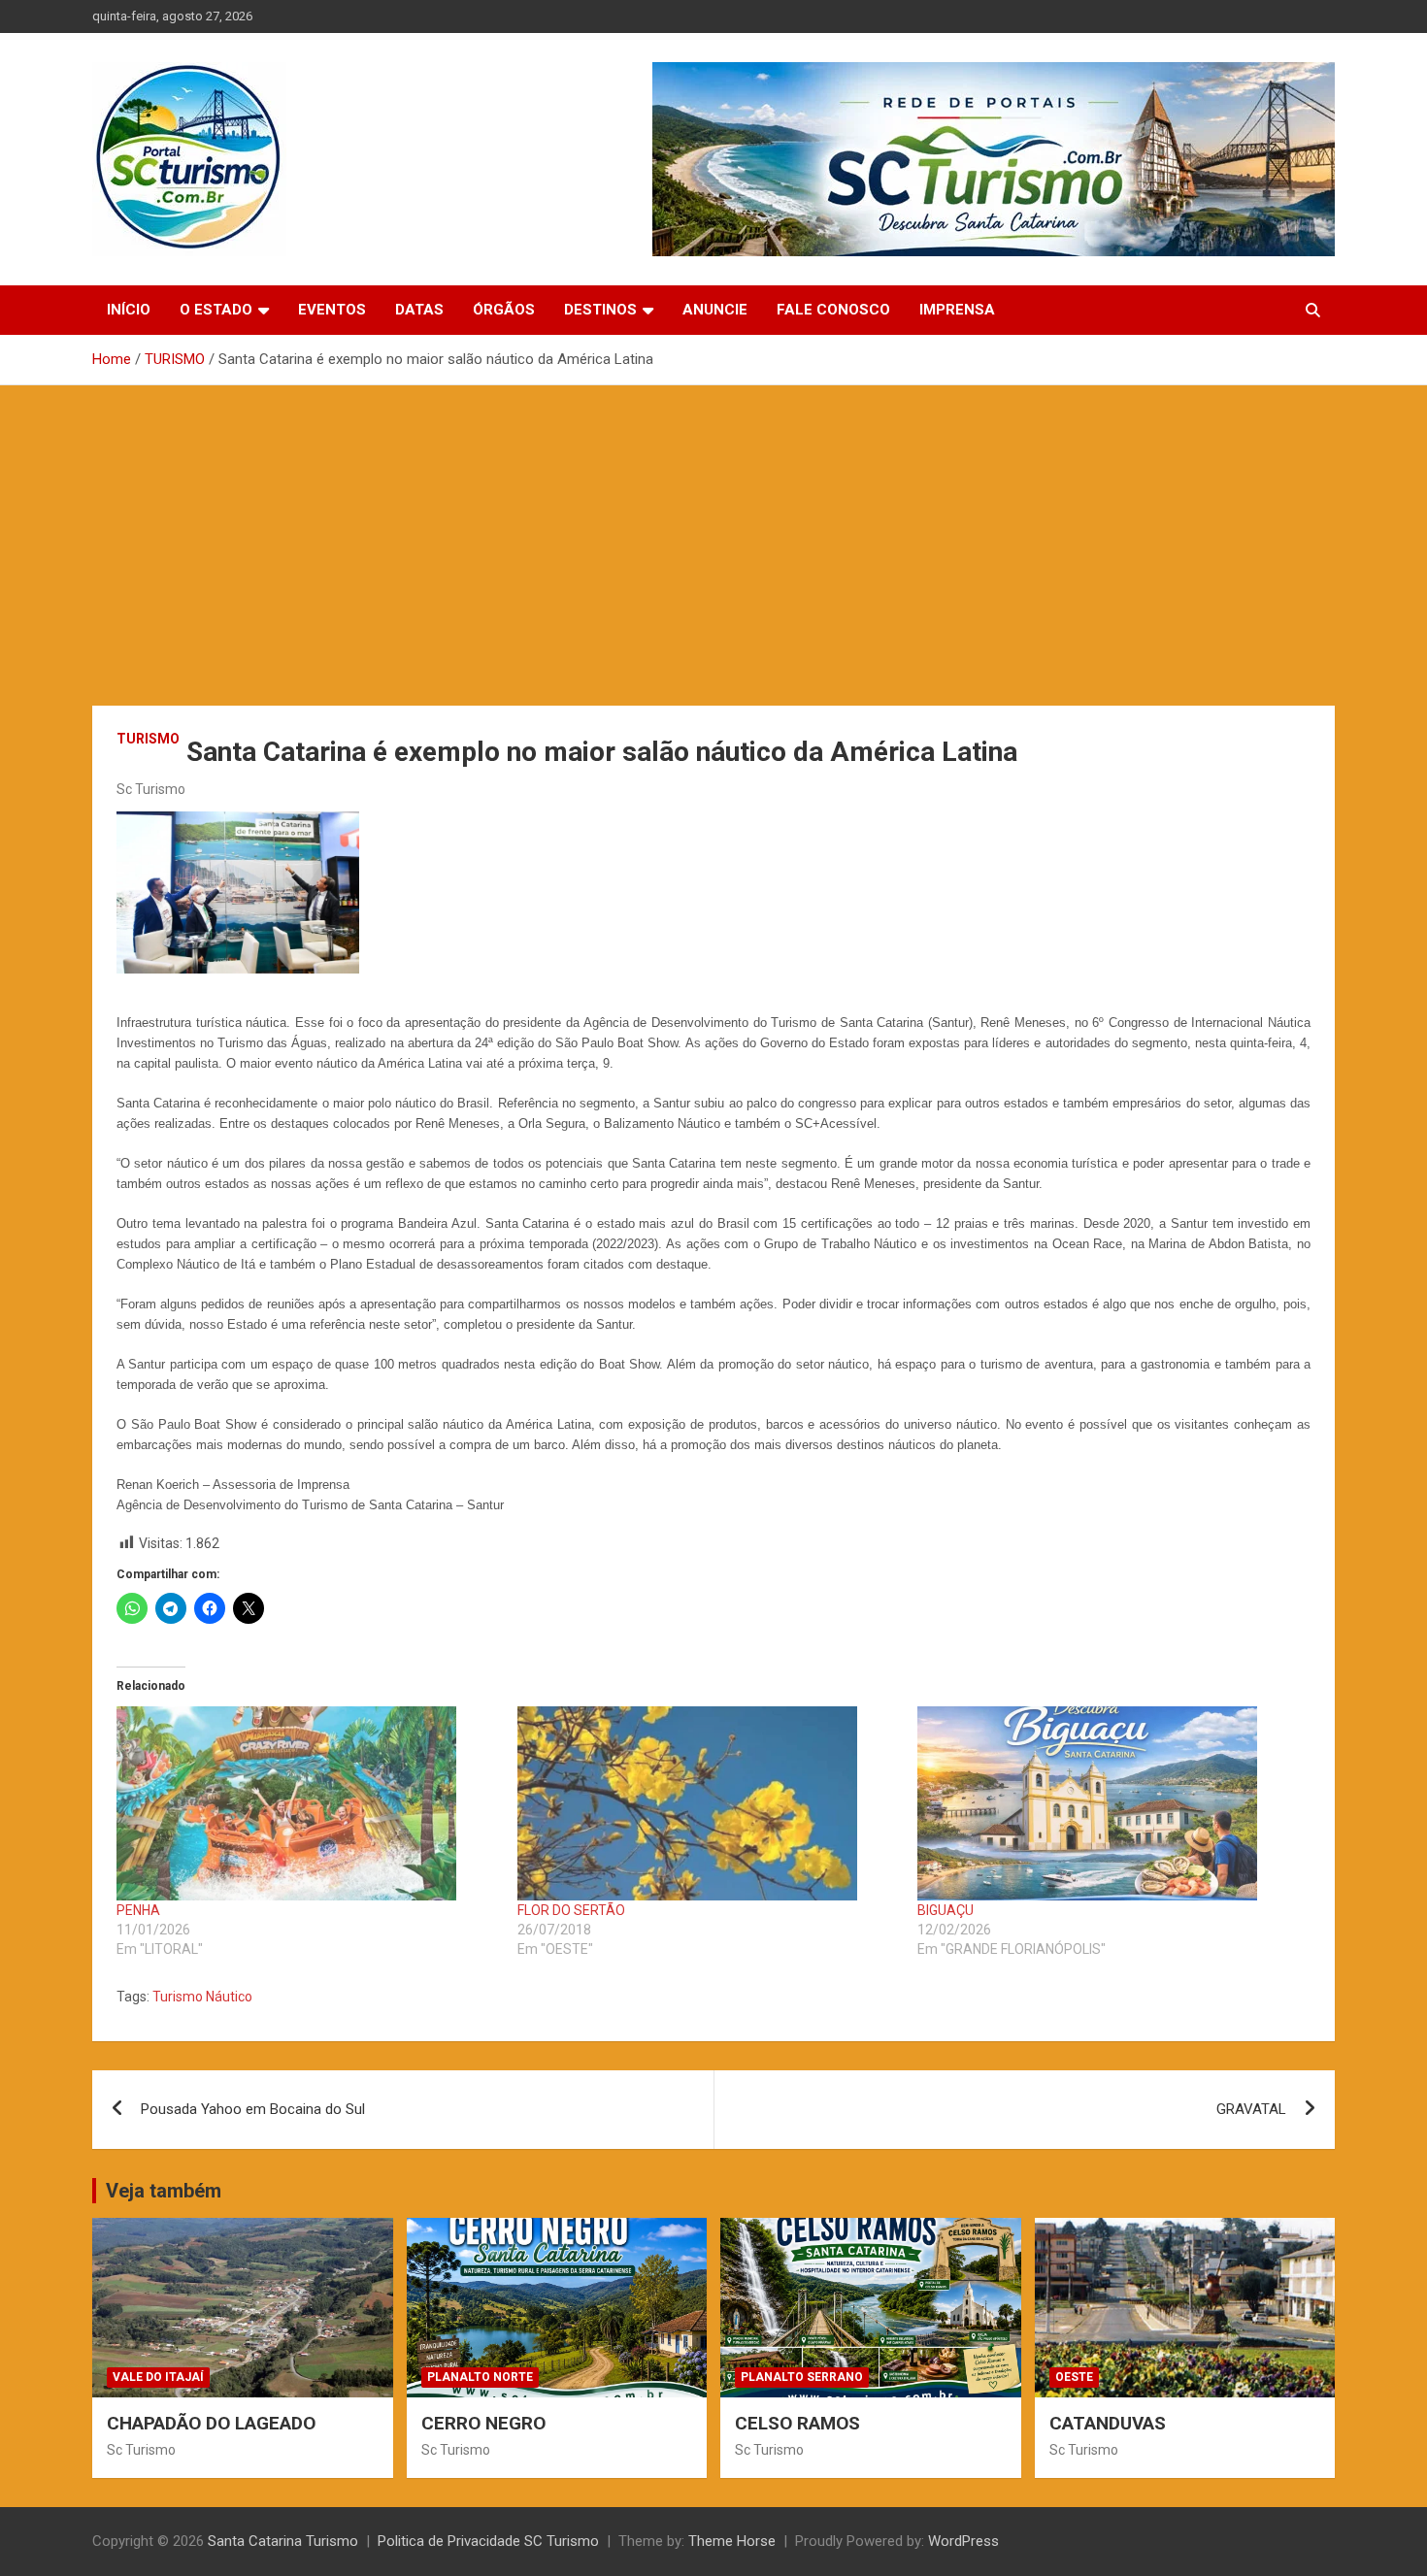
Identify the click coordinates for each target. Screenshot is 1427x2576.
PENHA (138, 1910)
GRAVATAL (1251, 2109)
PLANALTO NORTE (480, 2377)
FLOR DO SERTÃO (571, 1910)
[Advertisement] (713, 531)
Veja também (164, 2191)
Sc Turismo (151, 789)
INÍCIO (129, 310)
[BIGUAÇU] (1108, 1803)
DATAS (419, 310)
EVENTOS (332, 310)
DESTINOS (600, 310)
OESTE (1074, 2377)
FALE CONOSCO (833, 310)
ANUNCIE (715, 310)
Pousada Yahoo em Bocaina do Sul (253, 2109)
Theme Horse (732, 2541)
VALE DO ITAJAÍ (158, 2377)
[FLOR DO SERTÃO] (708, 1803)
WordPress (963, 2541)
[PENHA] (307, 1803)
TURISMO (148, 739)
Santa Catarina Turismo (283, 2541)
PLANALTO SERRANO (802, 2377)
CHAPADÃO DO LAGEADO (211, 2423)
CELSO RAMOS (797, 2423)
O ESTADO (216, 310)
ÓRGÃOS (504, 310)
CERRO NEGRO (483, 2423)
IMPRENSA (957, 310)
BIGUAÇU (946, 1910)
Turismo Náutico (202, 1997)
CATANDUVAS (1108, 2423)
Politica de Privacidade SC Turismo (488, 2541)
